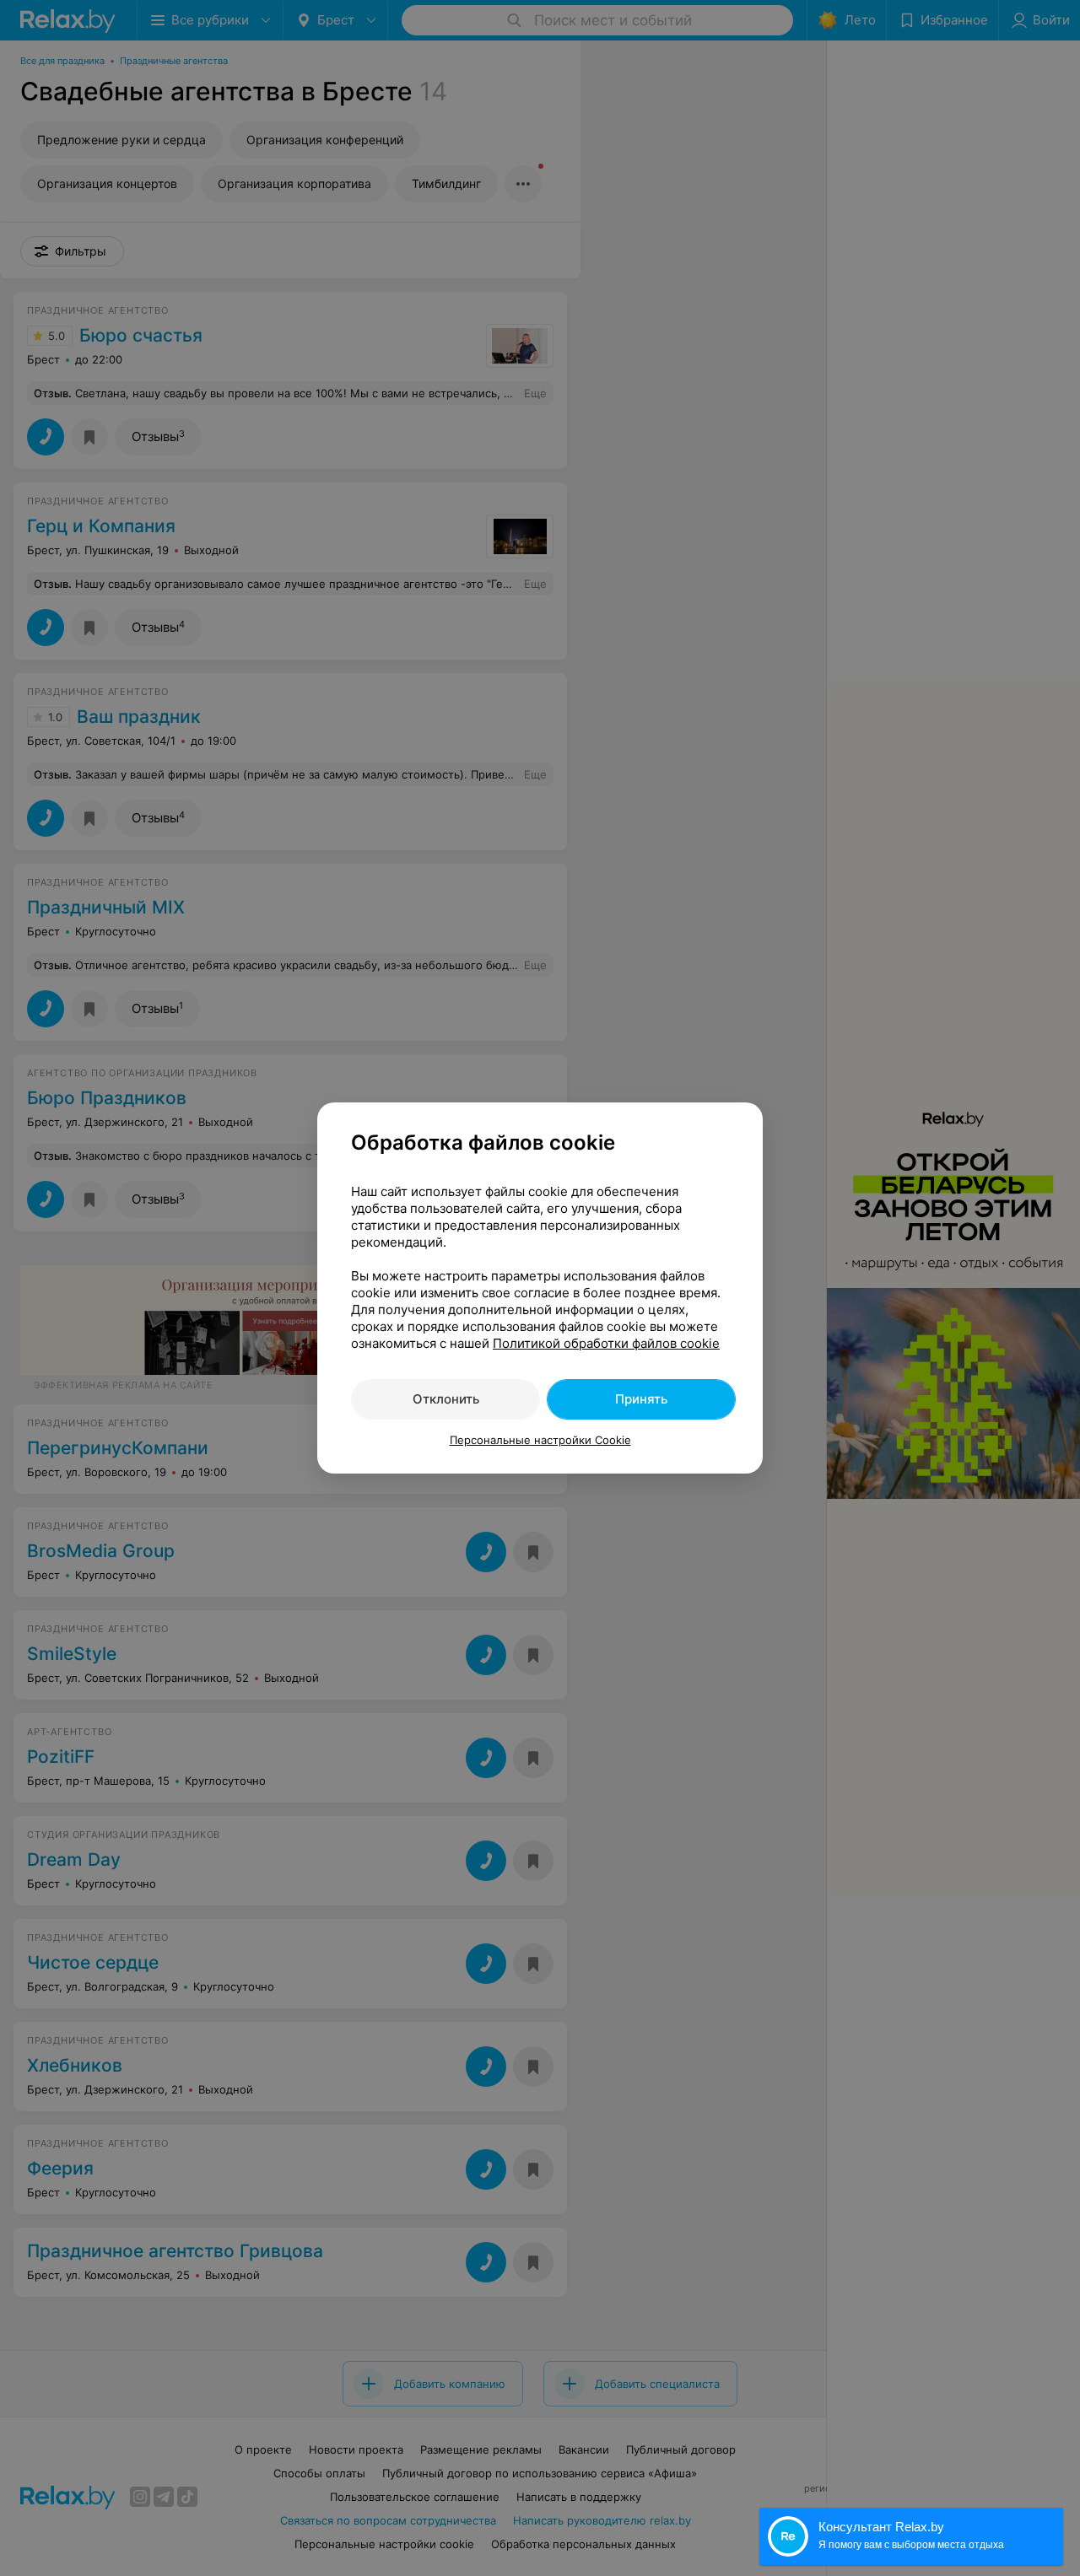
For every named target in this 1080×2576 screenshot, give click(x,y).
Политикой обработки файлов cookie (606, 1343)
